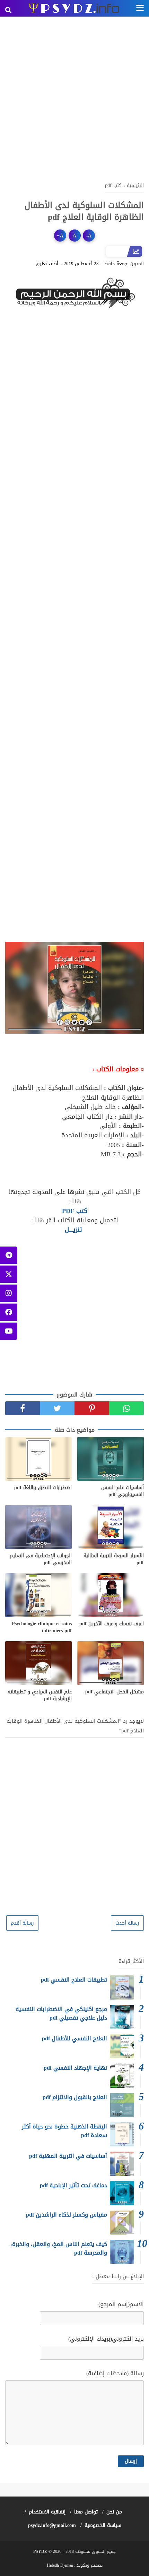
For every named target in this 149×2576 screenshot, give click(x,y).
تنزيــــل (73, 1230)
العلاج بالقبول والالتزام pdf (75, 2097)
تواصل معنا (86, 2512)
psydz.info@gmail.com (52, 2525)
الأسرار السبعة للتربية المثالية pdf (114, 1559)
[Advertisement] (74, 98)
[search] (8, 10)
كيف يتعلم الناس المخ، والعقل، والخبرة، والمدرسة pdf (59, 2249)
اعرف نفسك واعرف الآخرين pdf (112, 1624)
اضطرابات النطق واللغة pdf (43, 1488)
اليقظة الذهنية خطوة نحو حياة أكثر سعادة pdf (64, 2131)
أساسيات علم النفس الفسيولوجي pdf (122, 1491)
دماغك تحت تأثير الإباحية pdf (73, 2185)
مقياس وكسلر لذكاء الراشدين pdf (67, 2215)
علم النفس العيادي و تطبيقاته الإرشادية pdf (40, 1695)
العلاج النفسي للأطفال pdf (74, 2038)
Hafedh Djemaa (60, 2565)
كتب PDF (75, 1211)
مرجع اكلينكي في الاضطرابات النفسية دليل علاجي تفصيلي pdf (61, 2014)
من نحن (114, 2512)
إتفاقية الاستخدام (47, 2512)
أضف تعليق (47, 264)
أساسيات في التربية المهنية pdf (68, 2156)
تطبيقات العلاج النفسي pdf (74, 1980)
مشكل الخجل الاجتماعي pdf (115, 1692)
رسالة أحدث (127, 1923)
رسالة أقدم (22, 1923)
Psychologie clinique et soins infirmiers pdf (42, 1627)
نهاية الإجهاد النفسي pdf (75, 2068)
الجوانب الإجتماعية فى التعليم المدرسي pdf (41, 1559)
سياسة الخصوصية (103, 2525)
